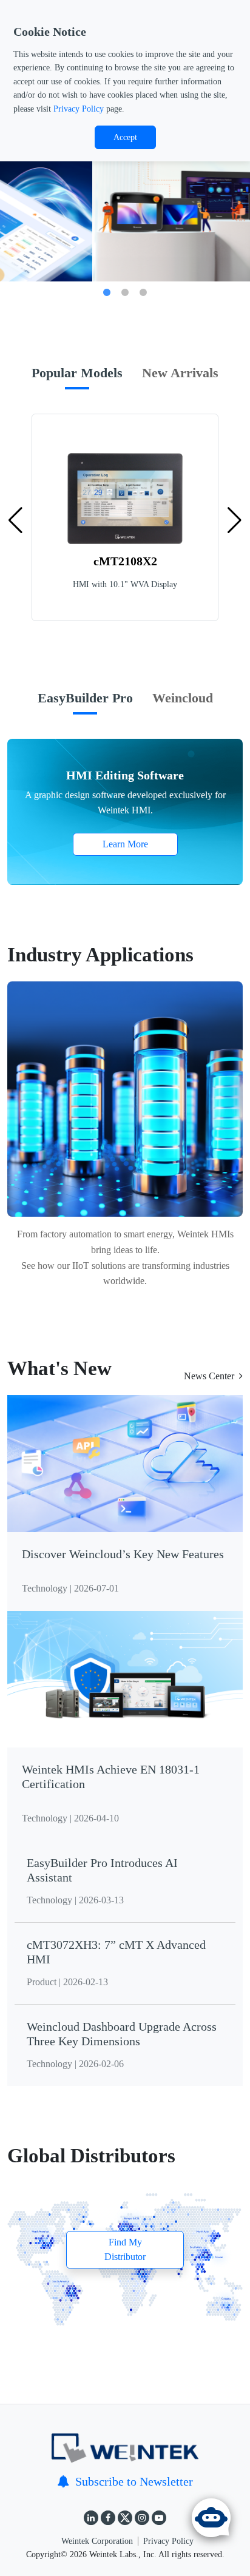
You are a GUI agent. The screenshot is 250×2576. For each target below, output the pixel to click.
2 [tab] (125, 293)
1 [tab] (107, 293)
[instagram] (142, 2518)
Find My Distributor (125, 2249)
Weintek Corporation (97, 2541)
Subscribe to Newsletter (134, 2481)
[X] (125, 2518)
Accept (125, 137)
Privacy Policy (79, 109)
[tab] (77, 380)
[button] (235, 520)
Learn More (125, 844)
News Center (209, 1376)
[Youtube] (159, 2518)
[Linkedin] (91, 2518)
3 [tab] (143, 293)
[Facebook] (108, 2518)
